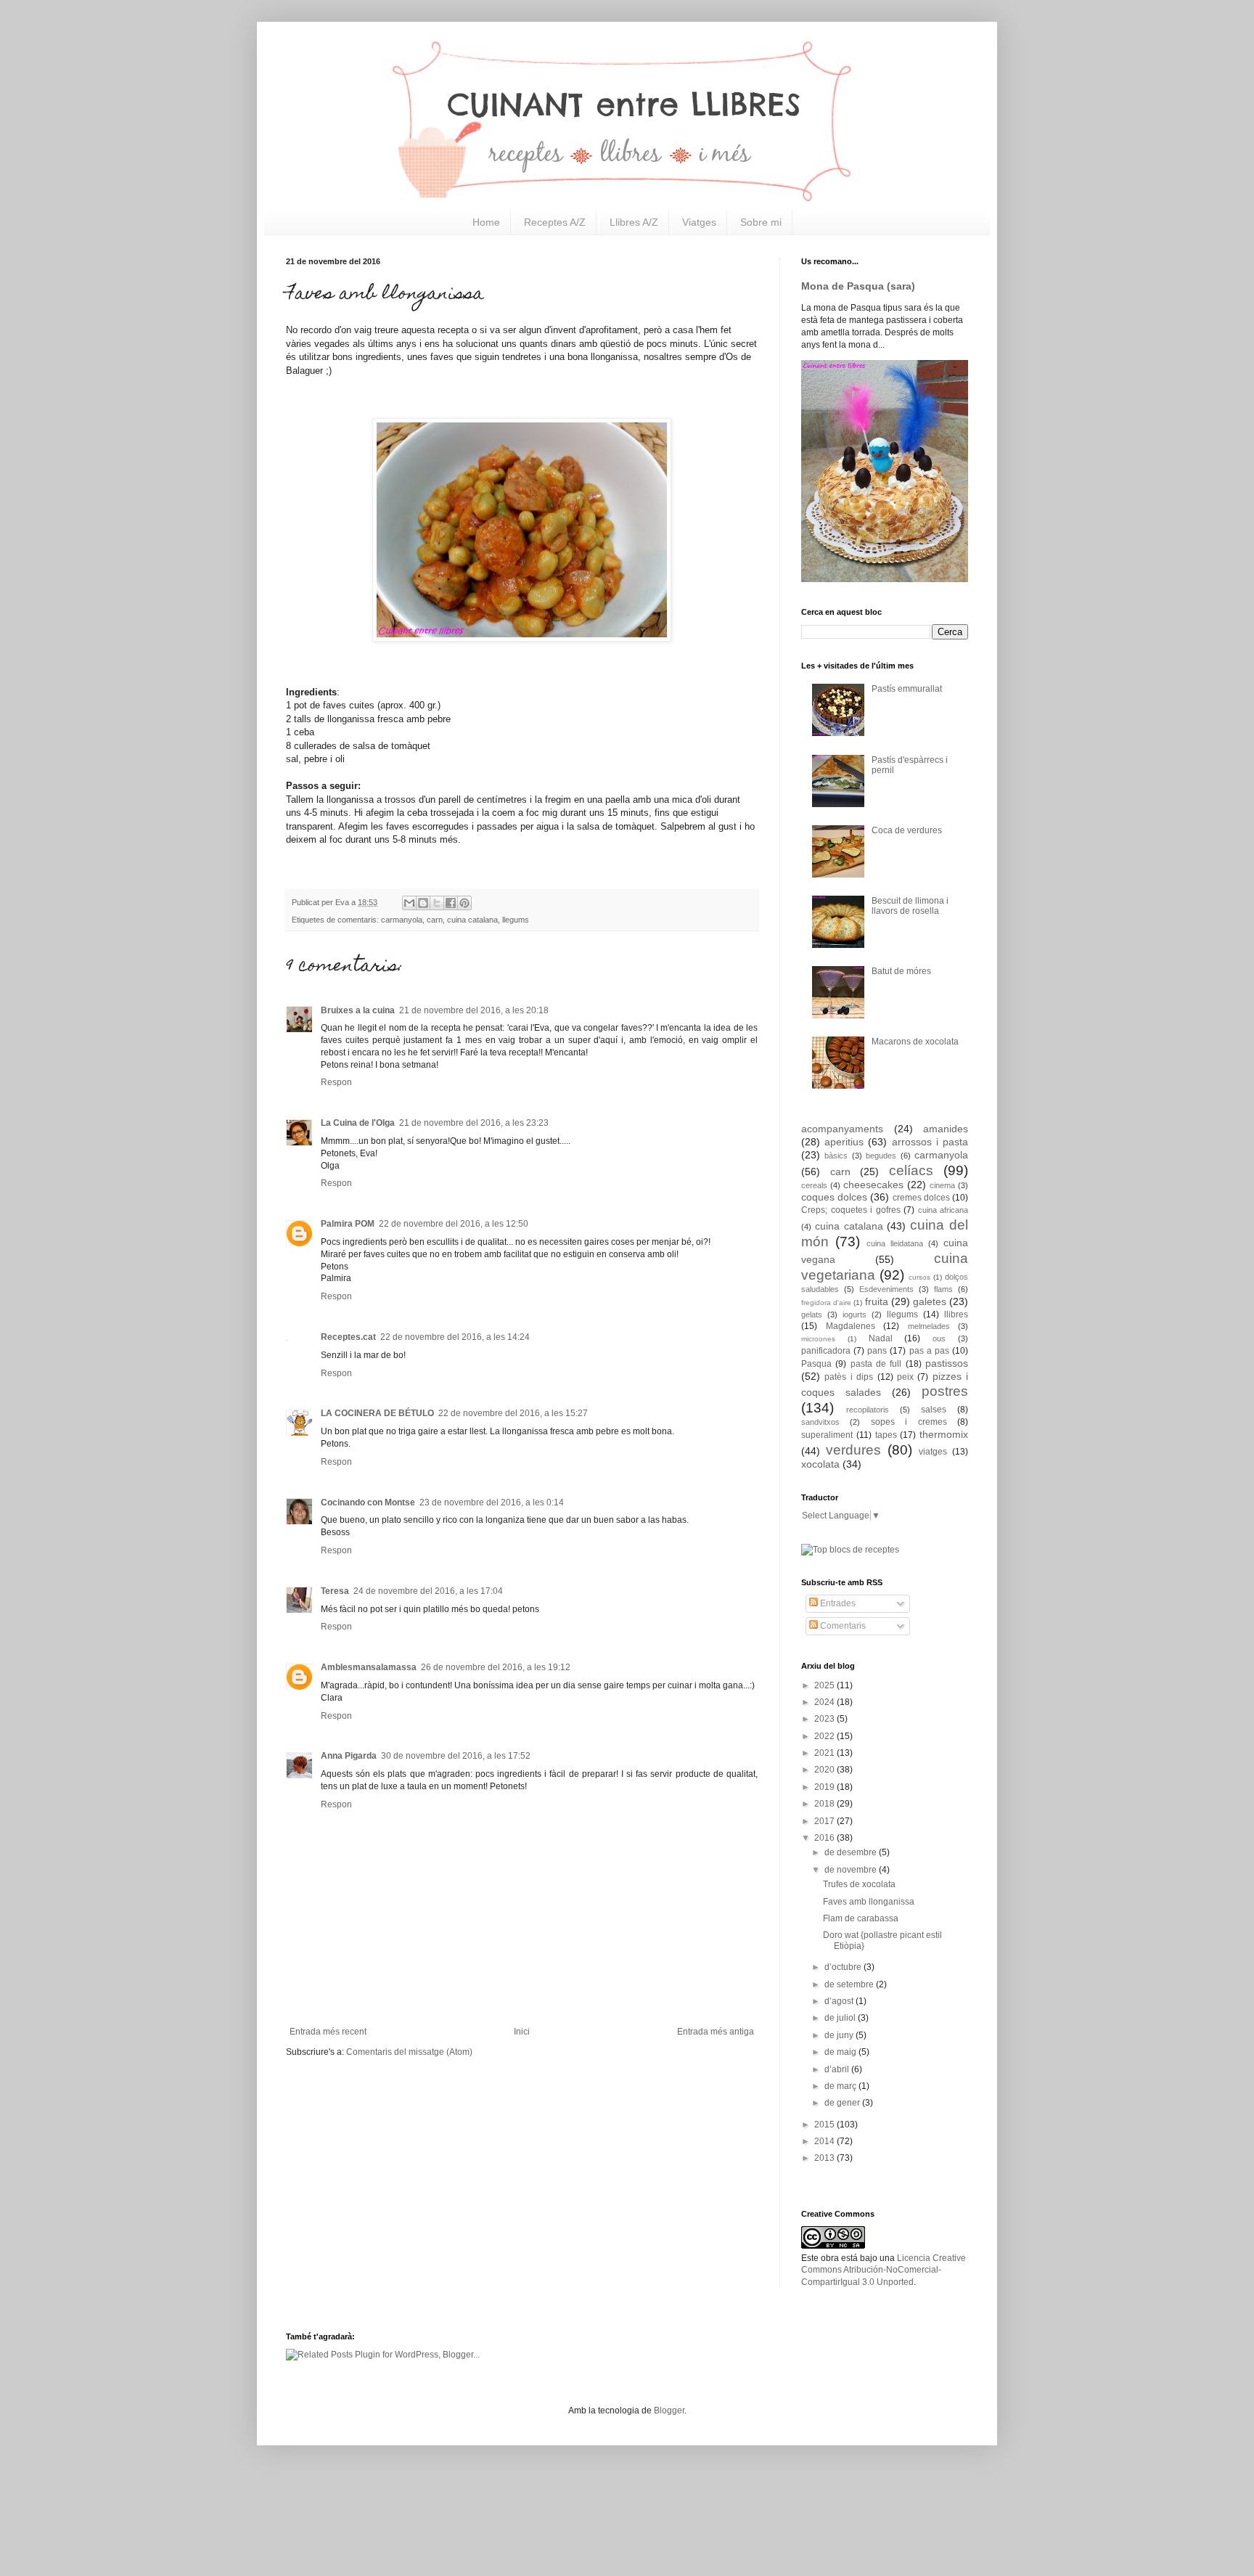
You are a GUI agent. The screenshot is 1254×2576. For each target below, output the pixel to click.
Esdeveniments (886, 1289)
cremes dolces (921, 1198)
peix (905, 1377)
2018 (825, 1804)
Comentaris (842, 1626)
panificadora (826, 1351)
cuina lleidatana (895, 1243)
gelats (812, 1314)
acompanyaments (842, 1129)
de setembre (850, 1984)
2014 (825, 2141)
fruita (877, 1301)
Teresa (335, 1591)
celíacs (911, 1170)
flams (943, 1289)
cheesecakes (873, 1185)
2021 (825, 1753)
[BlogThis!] (423, 903)
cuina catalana (472, 920)
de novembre (852, 1870)
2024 (825, 1702)
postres (945, 1391)
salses (934, 1410)
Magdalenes (851, 1326)
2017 (825, 1821)
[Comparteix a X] (437, 903)
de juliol (841, 2018)
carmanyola (402, 920)
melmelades (929, 1326)
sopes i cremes (909, 1422)
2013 (825, 2158)
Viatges (699, 222)
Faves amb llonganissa (869, 1902)
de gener (843, 2103)
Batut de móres (901, 971)
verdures (853, 1450)
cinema (942, 1185)
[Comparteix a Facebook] (451, 903)
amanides (946, 1129)
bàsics (836, 1156)
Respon (336, 1082)
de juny (840, 2035)
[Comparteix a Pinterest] (464, 903)
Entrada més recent (328, 2032)
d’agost (840, 2001)
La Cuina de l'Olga (358, 1123)
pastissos (947, 1363)
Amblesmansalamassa (369, 1667)
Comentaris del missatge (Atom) (409, 2052)
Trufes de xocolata (859, 1884)
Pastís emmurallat (907, 689)
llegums (516, 920)
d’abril (838, 2069)
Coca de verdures (907, 830)
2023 (825, 1719)
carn (435, 920)
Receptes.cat (348, 1337)
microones (818, 1339)
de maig (841, 2052)
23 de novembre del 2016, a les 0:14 (492, 1502)
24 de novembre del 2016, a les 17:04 (428, 1591)
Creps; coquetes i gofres (851, 1210)
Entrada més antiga (716, 2032)
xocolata (820, 1464)
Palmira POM (348, 1224)
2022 (825, 1736)
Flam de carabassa (861, 1918)
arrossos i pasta (930, 1142)
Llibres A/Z (634, 222)
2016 (825, 1838)
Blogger (669, 2411)
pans (877, 1351)
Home (486, 222)
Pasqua (816, 1364)
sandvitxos (820, 1422)
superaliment (827, 1435)
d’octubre (844, 1967)
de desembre (852, 1852)
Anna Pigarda (349, 1756)
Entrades (837, 1603)
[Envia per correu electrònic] (409, 903)
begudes (881, 1156)
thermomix (944, 1434)
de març (841, 2086)
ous (939, 1338)
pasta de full (876, 1364)
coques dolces (834, 1197)
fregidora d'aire (826, 1303)
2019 (825, 1787)
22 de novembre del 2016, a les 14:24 (455, 1337)
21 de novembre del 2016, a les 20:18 (474, 1010)
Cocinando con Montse (368, 1502)
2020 (825, 1770)
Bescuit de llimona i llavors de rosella (910, 906)
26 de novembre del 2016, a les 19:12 (496, 1667)
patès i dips (849, 1377)
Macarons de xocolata (915, 1042)
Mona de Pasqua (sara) (858, 286)
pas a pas (929, 1351)
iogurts (855, 1314)
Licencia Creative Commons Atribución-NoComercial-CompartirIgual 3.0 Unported (884, 2270)
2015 (825, 2125)
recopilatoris (868, 1410)
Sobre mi (761, 222)
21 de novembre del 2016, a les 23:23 (474, 1123)
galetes (930, 1301)
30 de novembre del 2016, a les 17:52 (456, 1756)
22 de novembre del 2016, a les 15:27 (513, 1413)
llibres (956, 1314)
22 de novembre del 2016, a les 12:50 (454, 1224)
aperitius (844, 1142)
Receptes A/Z (555, 222)
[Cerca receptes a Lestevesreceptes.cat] (850, 1550)
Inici (522, 2032)
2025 (825, 1685)
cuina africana (943, 1210)
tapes (886, 1435)
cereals (814, 1185)
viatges (933, 1452)
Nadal (881, 1338)
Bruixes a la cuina (358, 1010)
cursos (919, 1277)
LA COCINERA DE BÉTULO (377, 1413)
